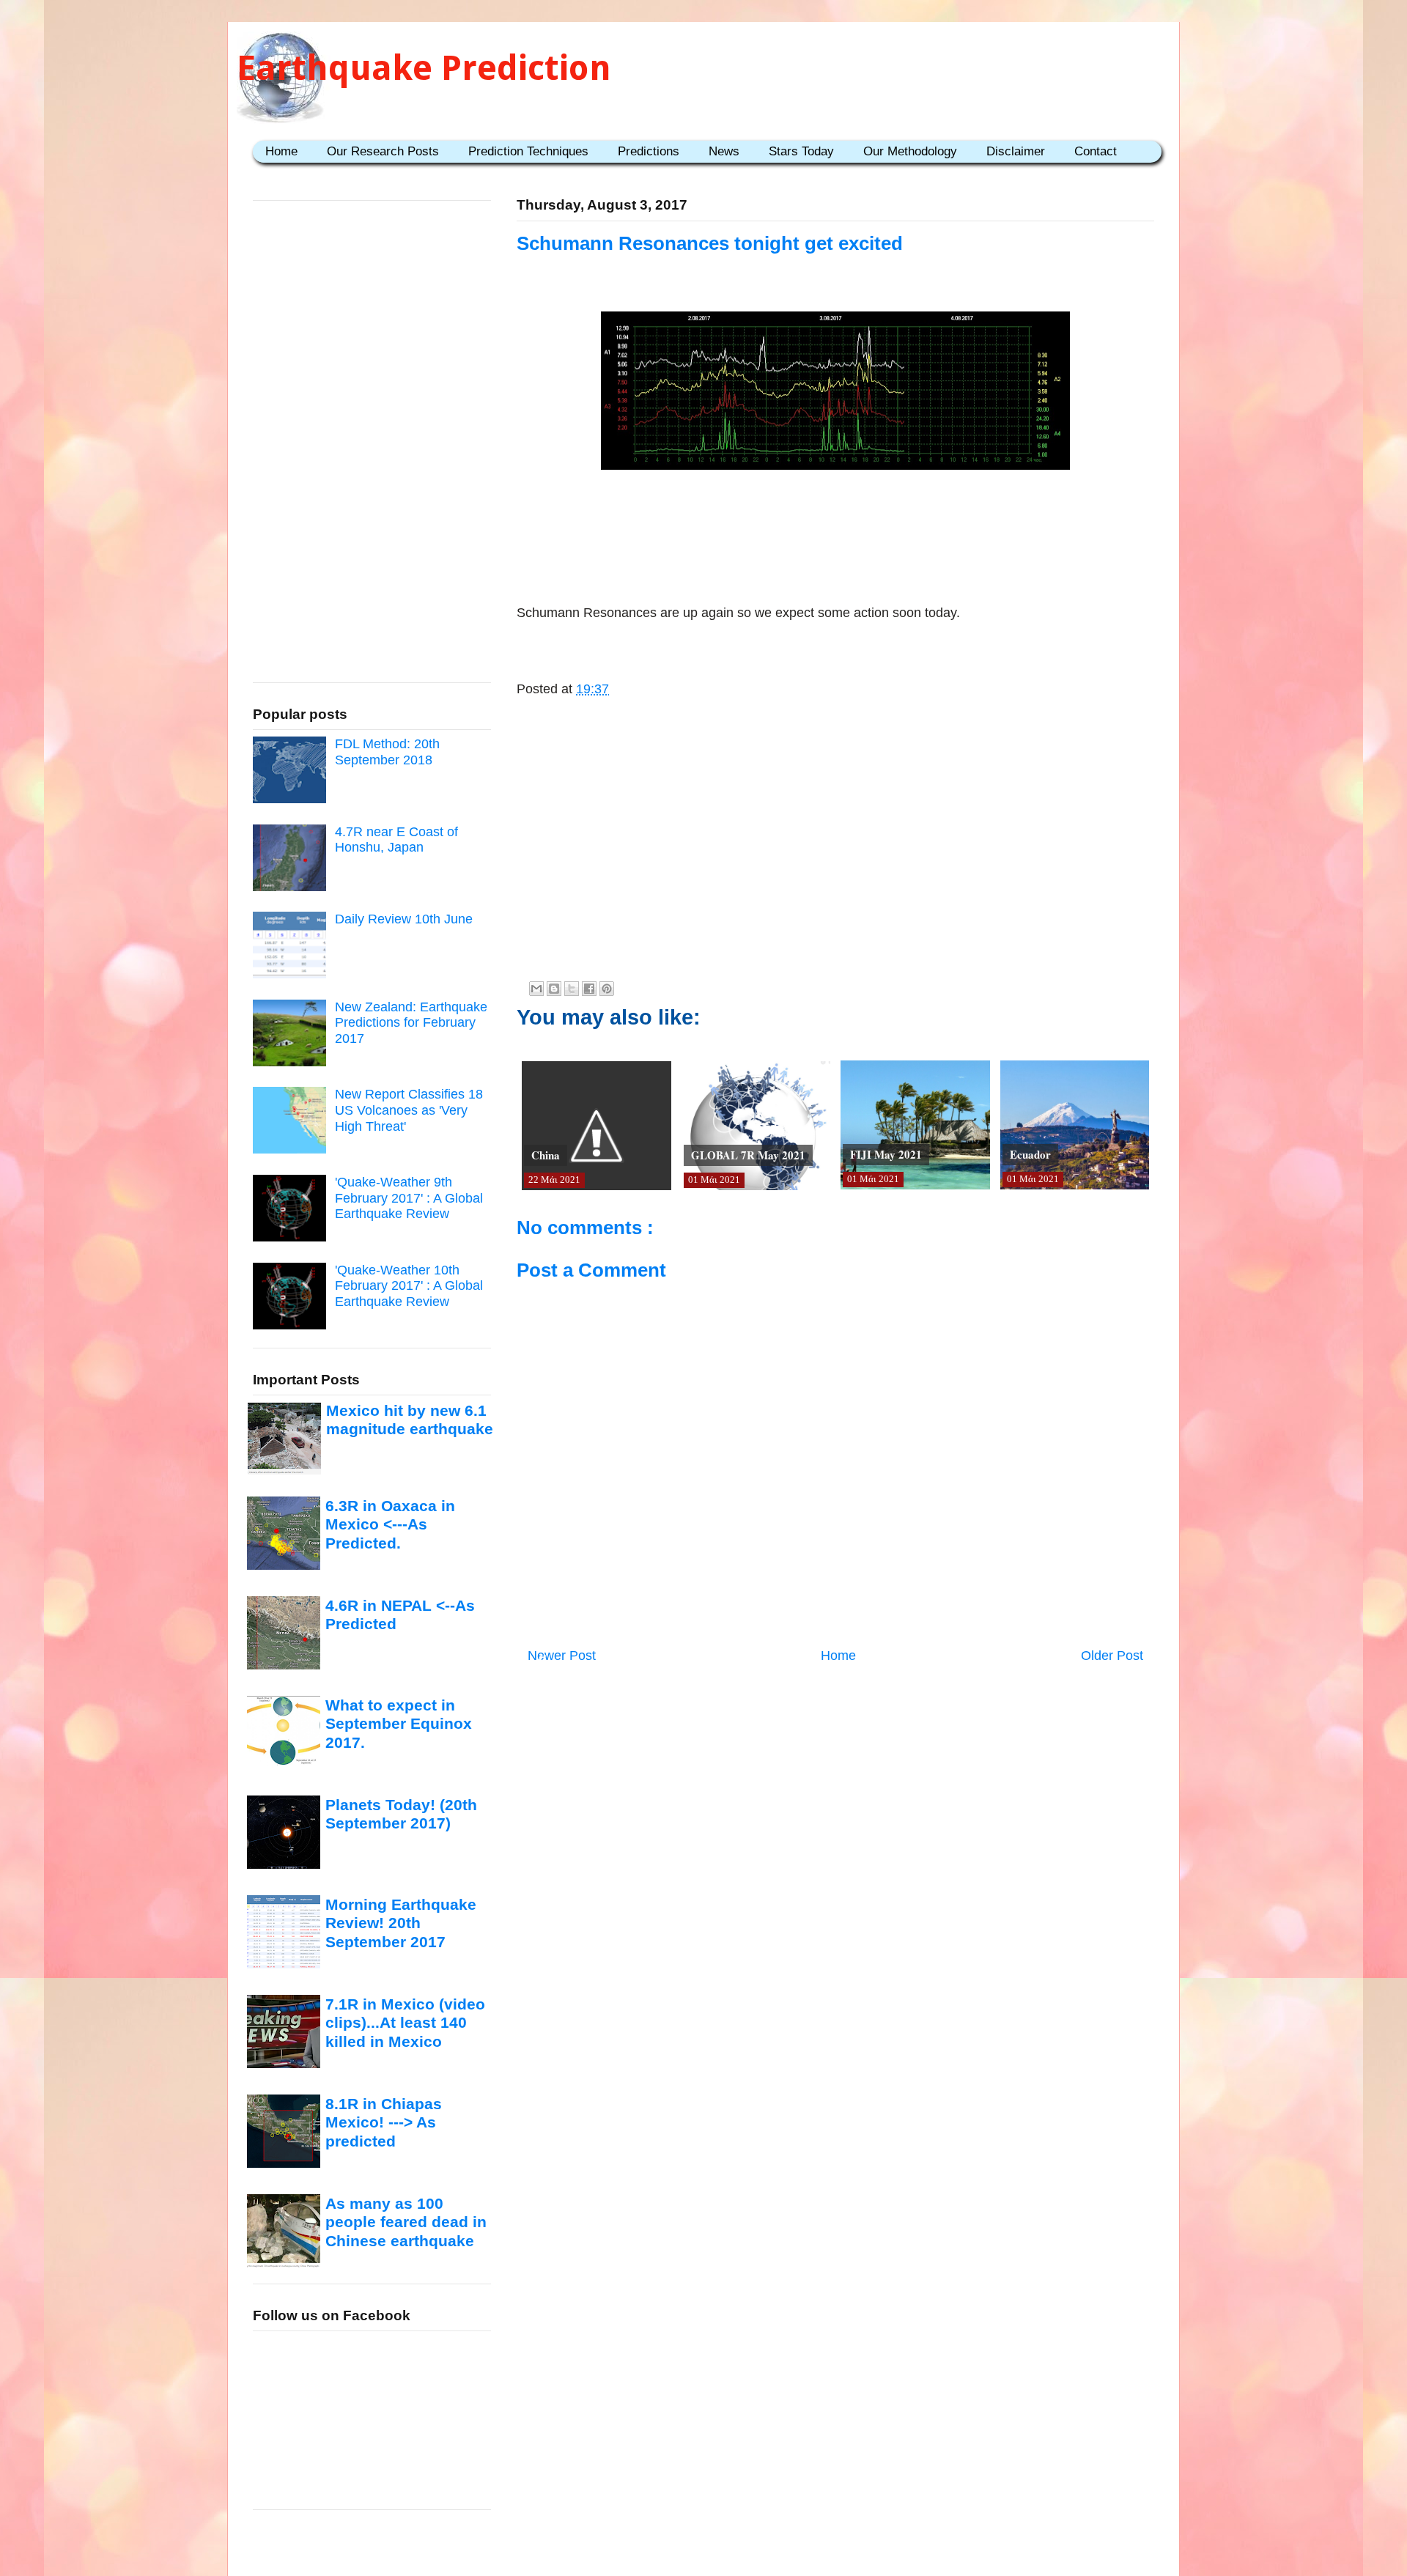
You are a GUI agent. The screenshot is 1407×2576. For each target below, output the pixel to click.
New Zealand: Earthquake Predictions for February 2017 (411, 1023)
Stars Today (801, 151)
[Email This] (536, 989)
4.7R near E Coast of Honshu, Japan (396, 840)
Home (281, 151)
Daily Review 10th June (404, 919)
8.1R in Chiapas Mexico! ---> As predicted (384, 2122)
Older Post (1112, 1656)
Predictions (649, 151)
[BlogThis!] (554, 989)
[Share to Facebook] (589, 989)
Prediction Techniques (528, 151)
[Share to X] (572, 989)
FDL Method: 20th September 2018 (387, 752)
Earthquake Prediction (424, 68)
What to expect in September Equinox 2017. (399, 1724)
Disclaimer (1016, 151)
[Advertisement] (835, 521)
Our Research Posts (383, 151)
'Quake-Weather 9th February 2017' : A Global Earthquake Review (409, 1198)
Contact (1096, 151)
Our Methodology (910, 151)
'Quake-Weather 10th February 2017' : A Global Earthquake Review (409, 1286)
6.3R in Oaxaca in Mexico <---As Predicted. (390, 1524)
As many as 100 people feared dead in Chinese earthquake (406, 2222)
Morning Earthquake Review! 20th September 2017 (401, 1923)
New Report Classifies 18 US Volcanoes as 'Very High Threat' (409, 1110)
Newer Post (562, 1656)
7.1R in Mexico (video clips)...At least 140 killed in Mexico (405, 2023)
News (724, 151)
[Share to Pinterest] (607, 989)
